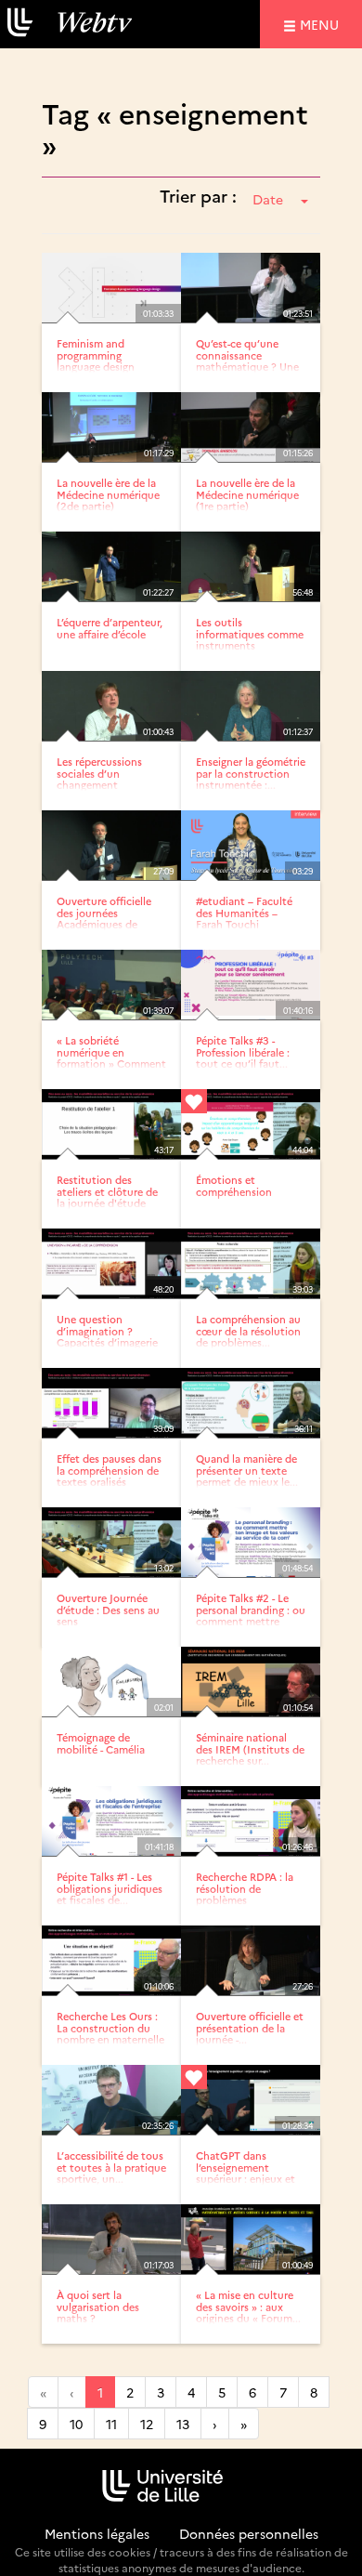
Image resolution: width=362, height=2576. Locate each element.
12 (147, 2424)
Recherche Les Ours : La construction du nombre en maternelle (110, 2027)
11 (111, 2424)
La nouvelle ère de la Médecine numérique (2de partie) (108, 494)
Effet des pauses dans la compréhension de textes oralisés (109, 1470)
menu (322, 24)
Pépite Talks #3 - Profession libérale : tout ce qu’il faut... (243, 1051)
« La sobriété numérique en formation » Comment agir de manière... (111, 1057)
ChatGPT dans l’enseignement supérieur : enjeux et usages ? (246, 2172)
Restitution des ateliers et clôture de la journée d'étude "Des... (107, 1196)
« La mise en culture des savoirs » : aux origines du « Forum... (248, 2306)
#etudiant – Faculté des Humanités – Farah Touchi (244, 912)
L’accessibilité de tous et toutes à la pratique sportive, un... (111, 2167)
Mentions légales (97, 2533)
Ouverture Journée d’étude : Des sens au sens (108, 1609)
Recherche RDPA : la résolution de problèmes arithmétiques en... (245, 1893)
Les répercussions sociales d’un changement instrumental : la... (101, 778)
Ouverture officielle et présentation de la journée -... (250, 2027)
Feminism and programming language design (96, 355)
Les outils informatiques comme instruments (250, 633)
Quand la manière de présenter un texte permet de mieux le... (247, 1470)
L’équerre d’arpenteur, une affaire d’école (110, 628)
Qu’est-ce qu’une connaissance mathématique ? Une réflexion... (247, 360)
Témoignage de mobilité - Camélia (101, 1743)
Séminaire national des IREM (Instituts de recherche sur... (250, 1748)
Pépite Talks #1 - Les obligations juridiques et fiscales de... (110, 1888)
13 (183, 2424)
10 (76, 2424)
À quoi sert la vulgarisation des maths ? (98, 2306)
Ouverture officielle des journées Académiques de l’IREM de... (104, 918)
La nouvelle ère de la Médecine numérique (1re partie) (247, 494)
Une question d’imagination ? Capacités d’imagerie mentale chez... (107, 1336)
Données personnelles (249, 2533)
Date (268, 199)
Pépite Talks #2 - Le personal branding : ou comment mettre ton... (251, 1615)
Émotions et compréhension (234, 1185)
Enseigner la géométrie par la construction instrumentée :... (251, 773)
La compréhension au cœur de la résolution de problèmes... (248, 1330)
